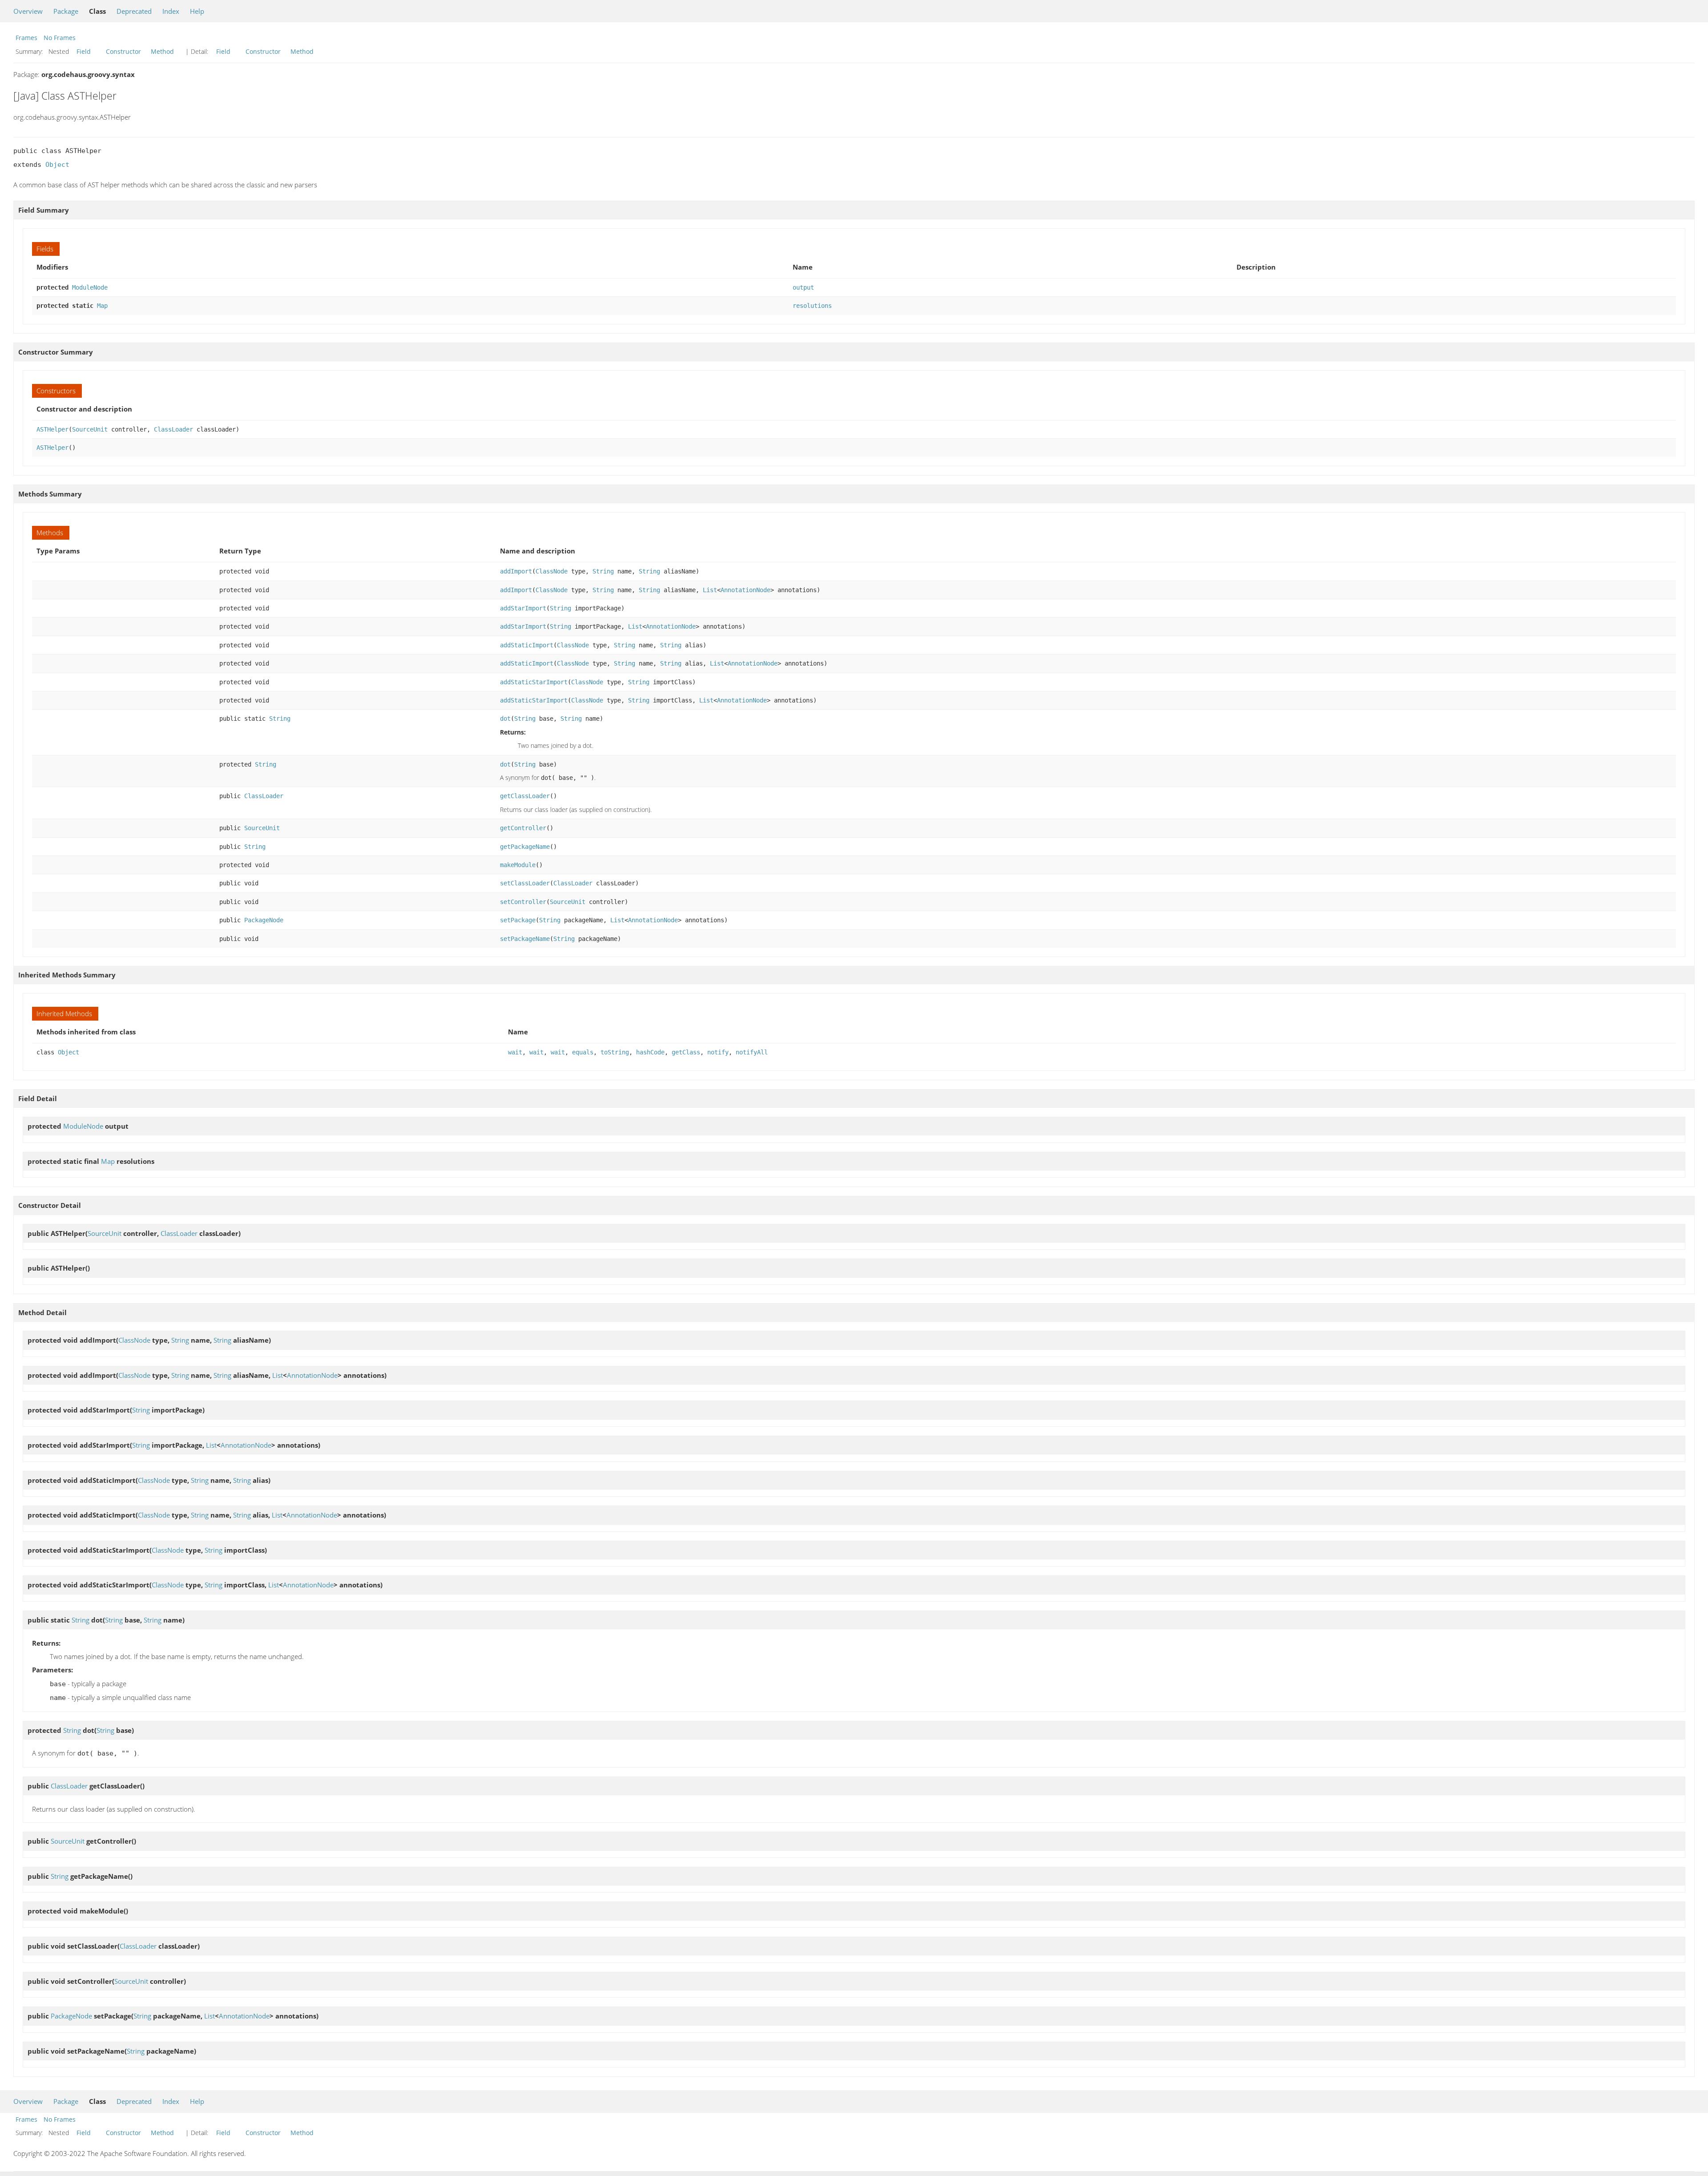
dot (505, 719)
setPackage (518, 920)
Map (102, 306)
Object (57, 165)
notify (718, 1052)
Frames (26, 38)
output (803, 287)
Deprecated (134, 11)
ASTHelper (52, 429)
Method (162, 51)
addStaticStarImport (534, 682)
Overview (28, 11)
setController (523, 902)
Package (66, 11)
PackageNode (264, 920)
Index (171, 11)
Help (197, 11)
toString (615, 1052)
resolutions (812, 306)
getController (523, 828)
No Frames (60, 38)
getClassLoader (525, 796)
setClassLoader (525, 883)
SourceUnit (90, 429)
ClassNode (552, 571)
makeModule (518, 865)
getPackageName (525, 847)
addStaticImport (527, 645)
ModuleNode (90, 287)
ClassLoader (173, 429)
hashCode (650, 1052)
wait (515, 1052)
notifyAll (752, 1052)
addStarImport (523, 608)
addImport (516, 571)
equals (583, 1052)
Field (84, 51)
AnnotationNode (745, 590)
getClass (686, 1052)
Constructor (123, 51)
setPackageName (525, 939)
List (710, 590)
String (603, 571)
